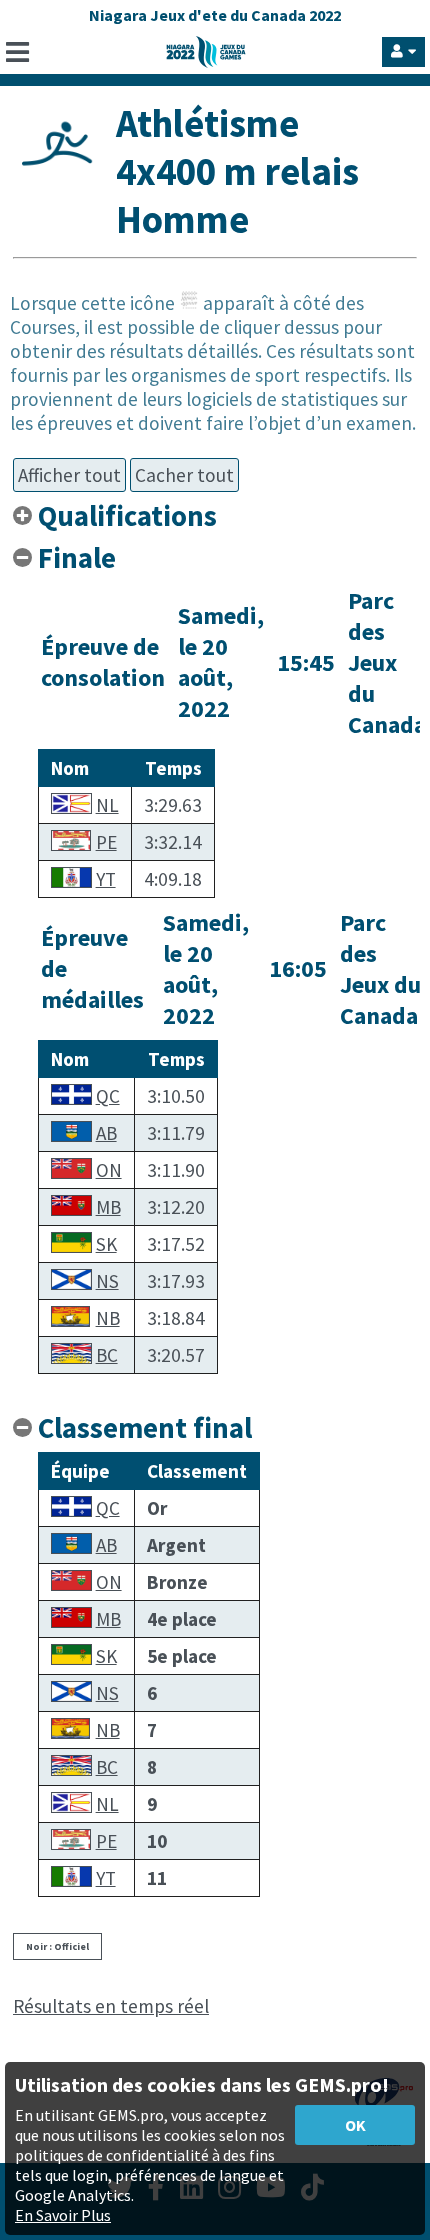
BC (107, 1355)
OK (355, 2125)
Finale (77, 558)
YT (106, 879)
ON (109, 1170)
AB (106, 1133)
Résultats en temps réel (111, 2006)
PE (106, 842)
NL (107, 805)
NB (108, 1318)
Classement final (145, 1428)
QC (108, 1096)
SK (106, 1244)
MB (108, 1207)
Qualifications (127, 516)
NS (107, 1281)
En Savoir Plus (63, 2215)
